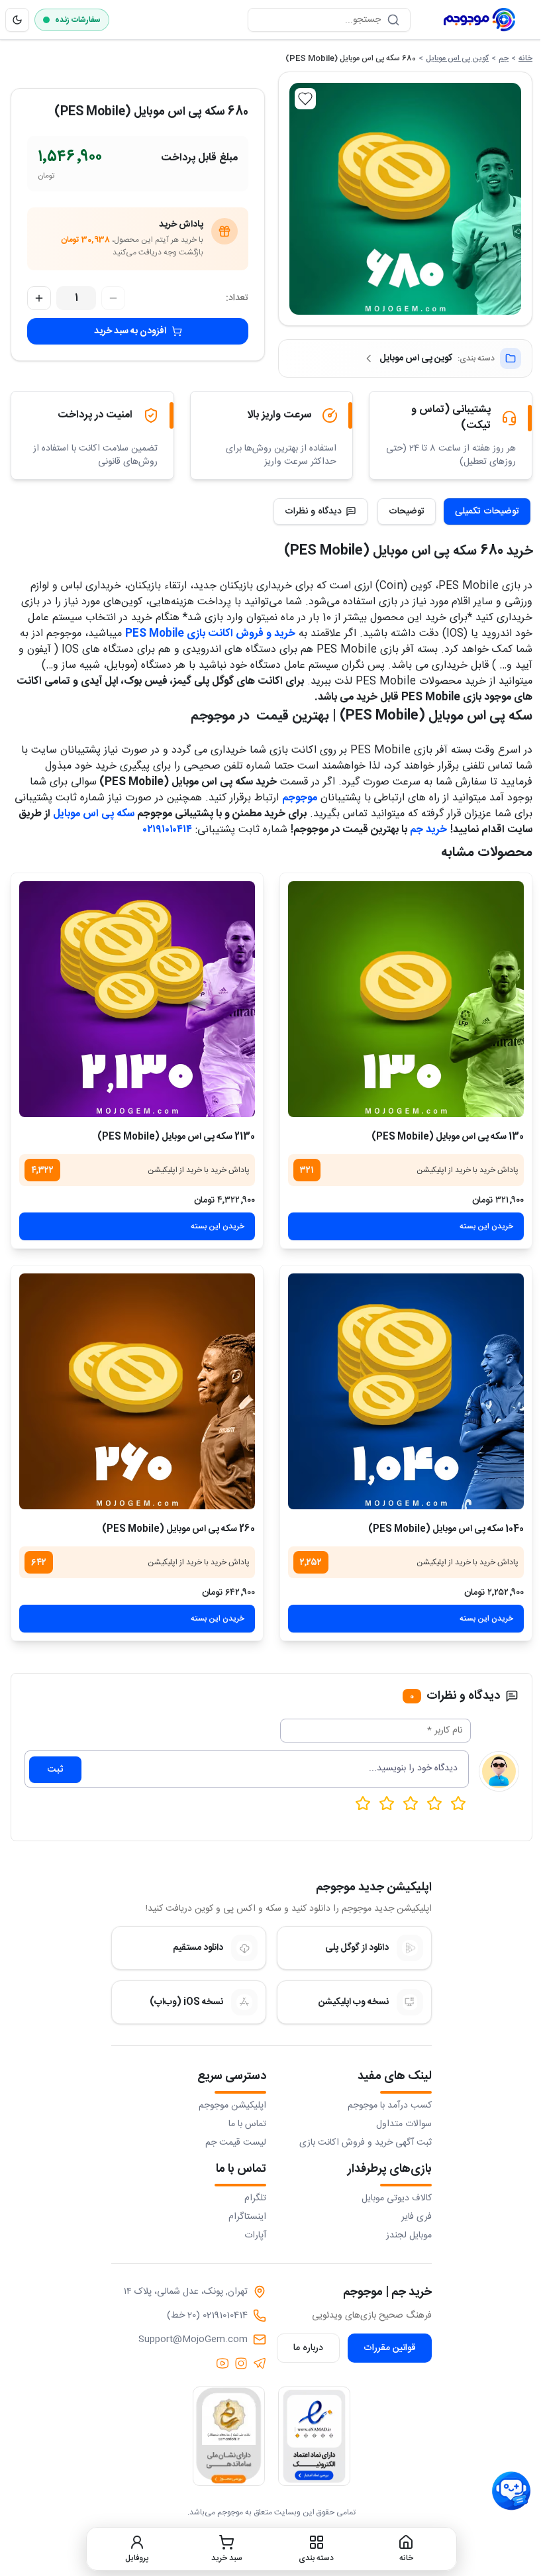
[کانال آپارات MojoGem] (222, 2363)
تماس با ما (247, 2124)
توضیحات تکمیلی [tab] (487, 511)
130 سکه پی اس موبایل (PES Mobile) (448, 1137)
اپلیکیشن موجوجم (232, 2106)
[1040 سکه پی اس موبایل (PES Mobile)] (406, 1391)
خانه (525, 58)
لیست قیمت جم (236, 2143)
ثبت (55, 1770)
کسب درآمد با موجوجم (390, 2106)
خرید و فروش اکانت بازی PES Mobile (210, 634)
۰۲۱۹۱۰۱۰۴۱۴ (168, 830)
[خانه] (479, 20)
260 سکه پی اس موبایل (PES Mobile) (178, 1529)
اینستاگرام (247, 2217)
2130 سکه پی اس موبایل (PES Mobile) (176, 1137)
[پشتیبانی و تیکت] (511, 2491)
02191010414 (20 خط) (207, 2316)
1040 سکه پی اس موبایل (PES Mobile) (446, 1529)
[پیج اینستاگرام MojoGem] (241, 2363)
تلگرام (255, 2198)
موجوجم (300, 798)
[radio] (363, 1803)
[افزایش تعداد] (39, 298)
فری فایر (417, 2217)
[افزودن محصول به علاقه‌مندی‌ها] (305, 99)
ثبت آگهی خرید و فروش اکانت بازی (366, 2143)
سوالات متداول (404, 2124)
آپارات (255, 2235)
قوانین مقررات (390, 2348)
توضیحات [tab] (407, 511)
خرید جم (428, 830)
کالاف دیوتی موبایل (397, 2198)
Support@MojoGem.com (193, 2339)
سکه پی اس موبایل (94, 814)
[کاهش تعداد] (113, 298)
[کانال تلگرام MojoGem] (260, 2363)
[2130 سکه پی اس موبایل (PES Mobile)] (137, 999)
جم (504, 58)
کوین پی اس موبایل (457, 58)
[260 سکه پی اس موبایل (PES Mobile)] (137, 1391)
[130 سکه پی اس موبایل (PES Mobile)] (406, 999)
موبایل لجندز (409, 2235)
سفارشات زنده (78, 20)
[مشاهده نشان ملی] (229, 2436)
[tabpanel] (271, 689)
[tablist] (454, 511)
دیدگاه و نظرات (313, 511)
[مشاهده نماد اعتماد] (314, 2436)
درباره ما (308, 2348)
